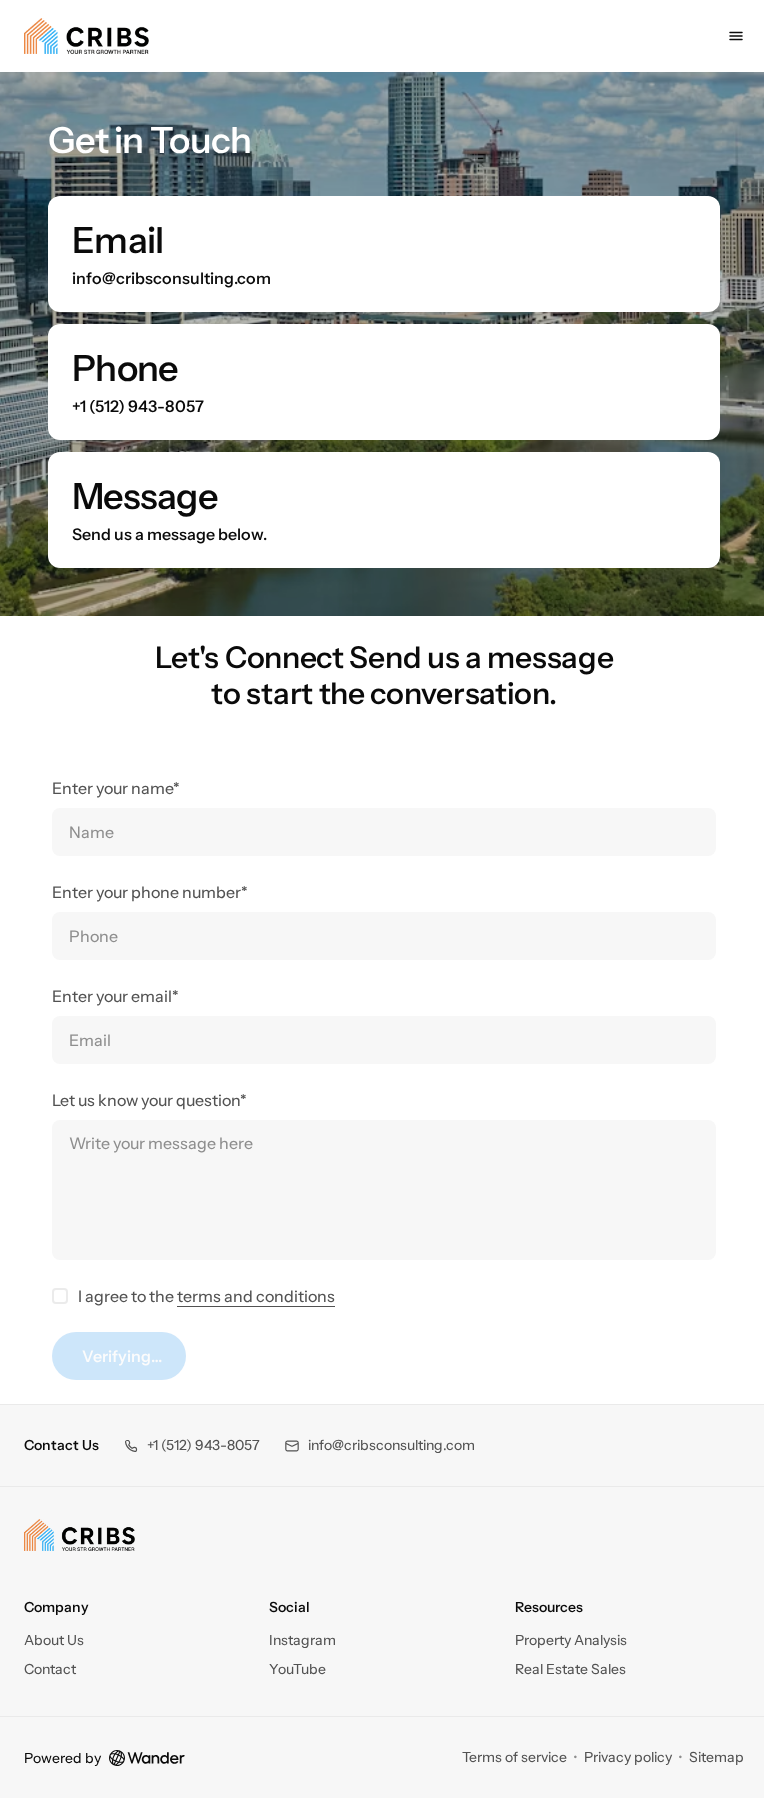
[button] (191, 1540)
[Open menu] (721, 36)
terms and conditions (249, 1296)
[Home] (79, 1630)
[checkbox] (53, 1296)
